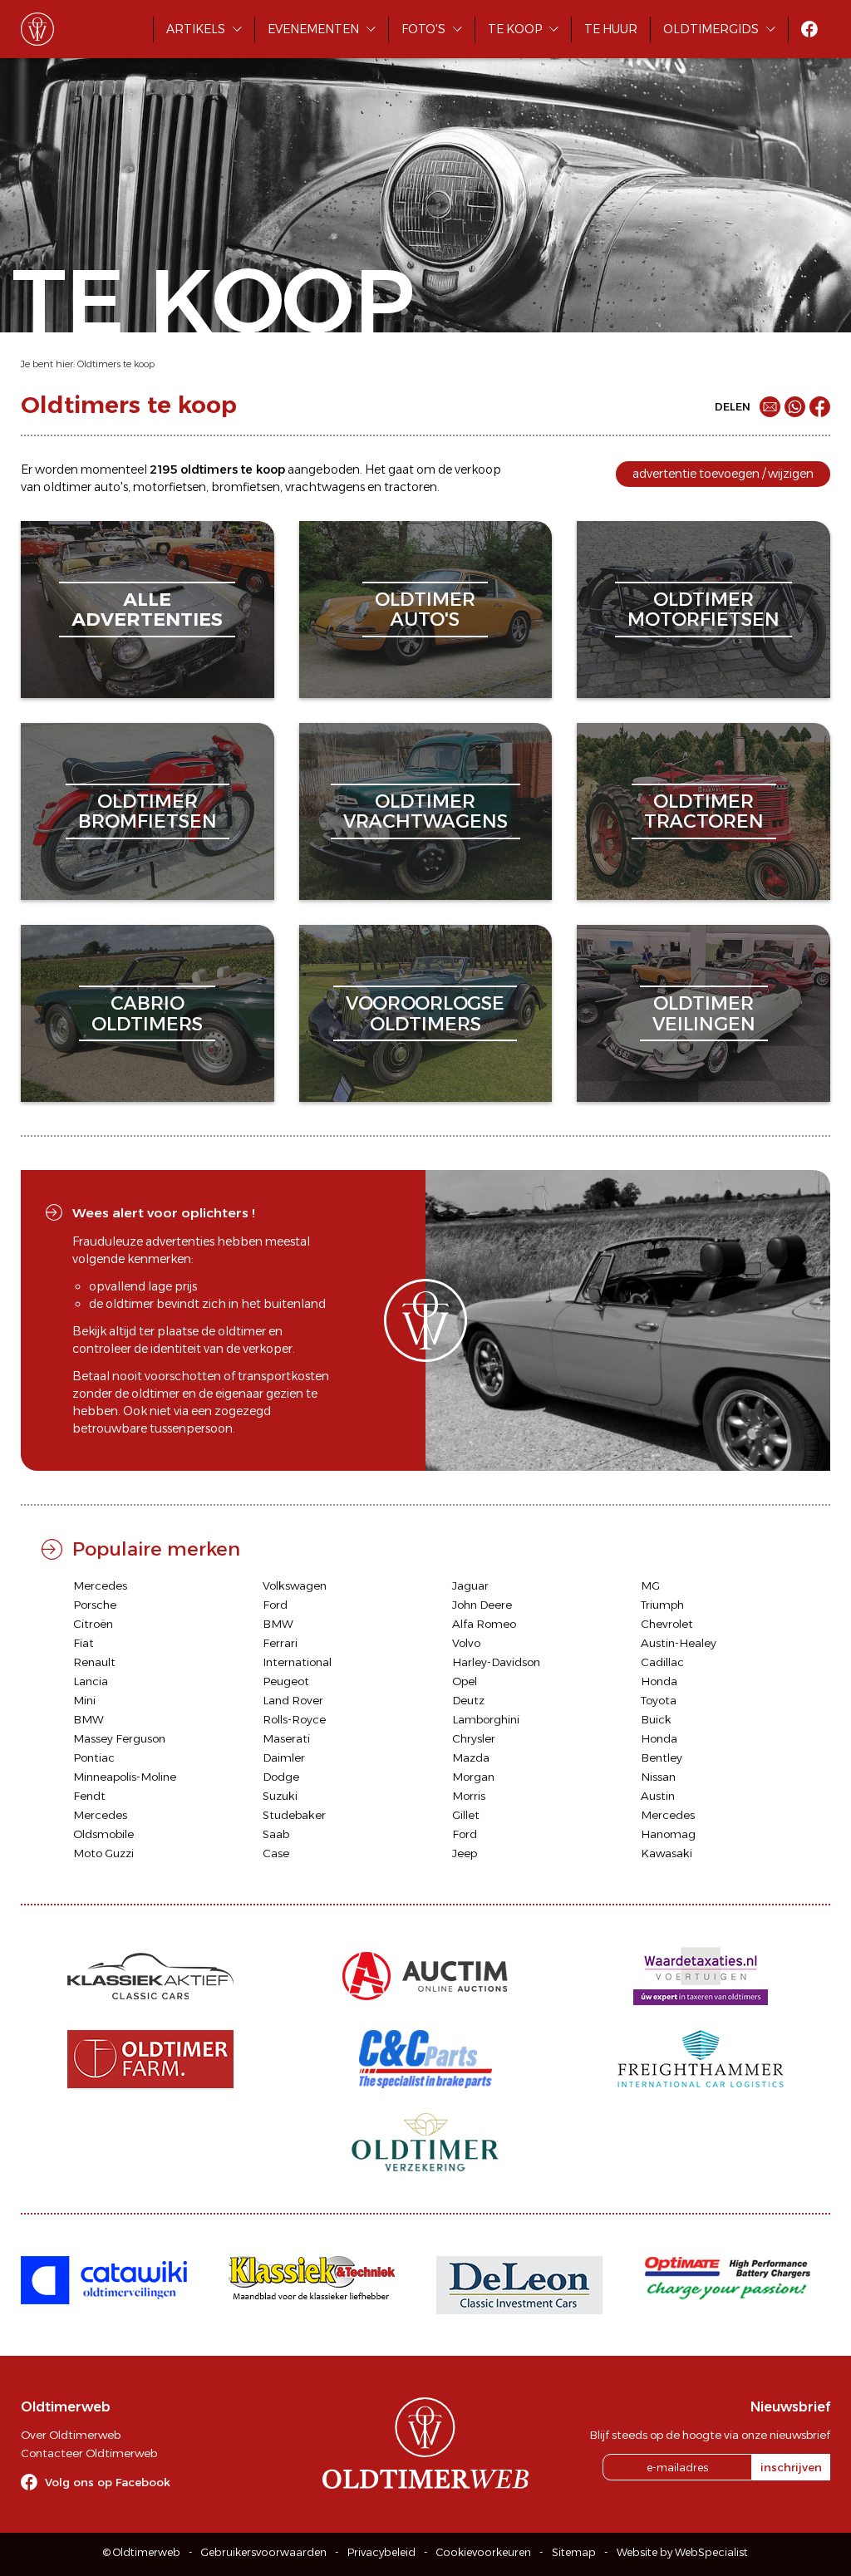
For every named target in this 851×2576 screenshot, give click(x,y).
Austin (658, 1796)
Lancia (91, 1681)
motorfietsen (170, 487)
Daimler (284, 1757)
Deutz (468, 1700)
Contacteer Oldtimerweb (89, 2453)
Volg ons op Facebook (108, 2482)
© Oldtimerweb (142, 2552)
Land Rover (293, 1700)
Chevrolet (667, 1624)
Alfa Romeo (484, 1624)
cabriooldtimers (147, 1013)
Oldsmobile (103, 1834)
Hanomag (668, 1834)
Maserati (286, 1738)
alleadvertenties (147, 610)
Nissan (658, 1777)
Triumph (662, 1605)
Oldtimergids (711, 29)
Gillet (466, 1815)
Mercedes (100, 1585)
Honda (659, 1681)
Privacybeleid (381, 2552)
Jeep (465, 1853)
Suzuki (280, 1796)
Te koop (515, 29)
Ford (275, 1605)
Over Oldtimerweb (71, 2435)
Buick (656, 1719)
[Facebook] (820, 407)
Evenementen (313, 29)
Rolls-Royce (294, 1719)
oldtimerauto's (425, 610)
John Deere (482, 1605)
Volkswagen (295, 1585)
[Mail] (770, 407)
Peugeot (286, 1681)
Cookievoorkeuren (484, 2552)
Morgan (473, 1777)
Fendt (89, 1796)
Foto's (423, 29)
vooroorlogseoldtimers (425, 1013)
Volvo (466, 1643)
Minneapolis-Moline (125, 1777)
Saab (276, 1834)
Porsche (95, 1605)
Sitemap (574, 2552)
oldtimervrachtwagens (425, 811)
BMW (278, 1624)
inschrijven (791, 2467)
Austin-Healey (679, 1643)
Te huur (611, 29)
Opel (465, 1681)
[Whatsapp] (795, 407)
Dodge (281, 1777)
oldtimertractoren (704, 811)
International (297, 1662)
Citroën (93, 1624)
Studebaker (294, 1815)
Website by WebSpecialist (682, 2552)
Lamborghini (486, 1719)
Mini (84, 1700)
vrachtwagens (325, 487)
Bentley (662, 1757)
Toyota (659, 1700)
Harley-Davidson (496, 1662)
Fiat (84, 1643)
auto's (111, 487)
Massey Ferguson (119, 1738)
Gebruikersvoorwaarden (264, 2552)
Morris (469, 1796)
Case (276, 1853)
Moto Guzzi (103, 1853)
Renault (94, 1662)
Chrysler (474, 1738)
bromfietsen (246, 487)
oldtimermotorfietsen (703, 610)
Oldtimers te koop (116, 364)
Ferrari (280, 1643)
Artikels (196, 29)
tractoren (411, 487)
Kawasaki (667, 1853)
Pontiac (94, 1757)
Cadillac (662, 1662)
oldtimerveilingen (704, 1013)
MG (650, 1585)
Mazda (471, 1757)
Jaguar (470, 1585)
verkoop (478, 469)
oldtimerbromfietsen (148, 811)
